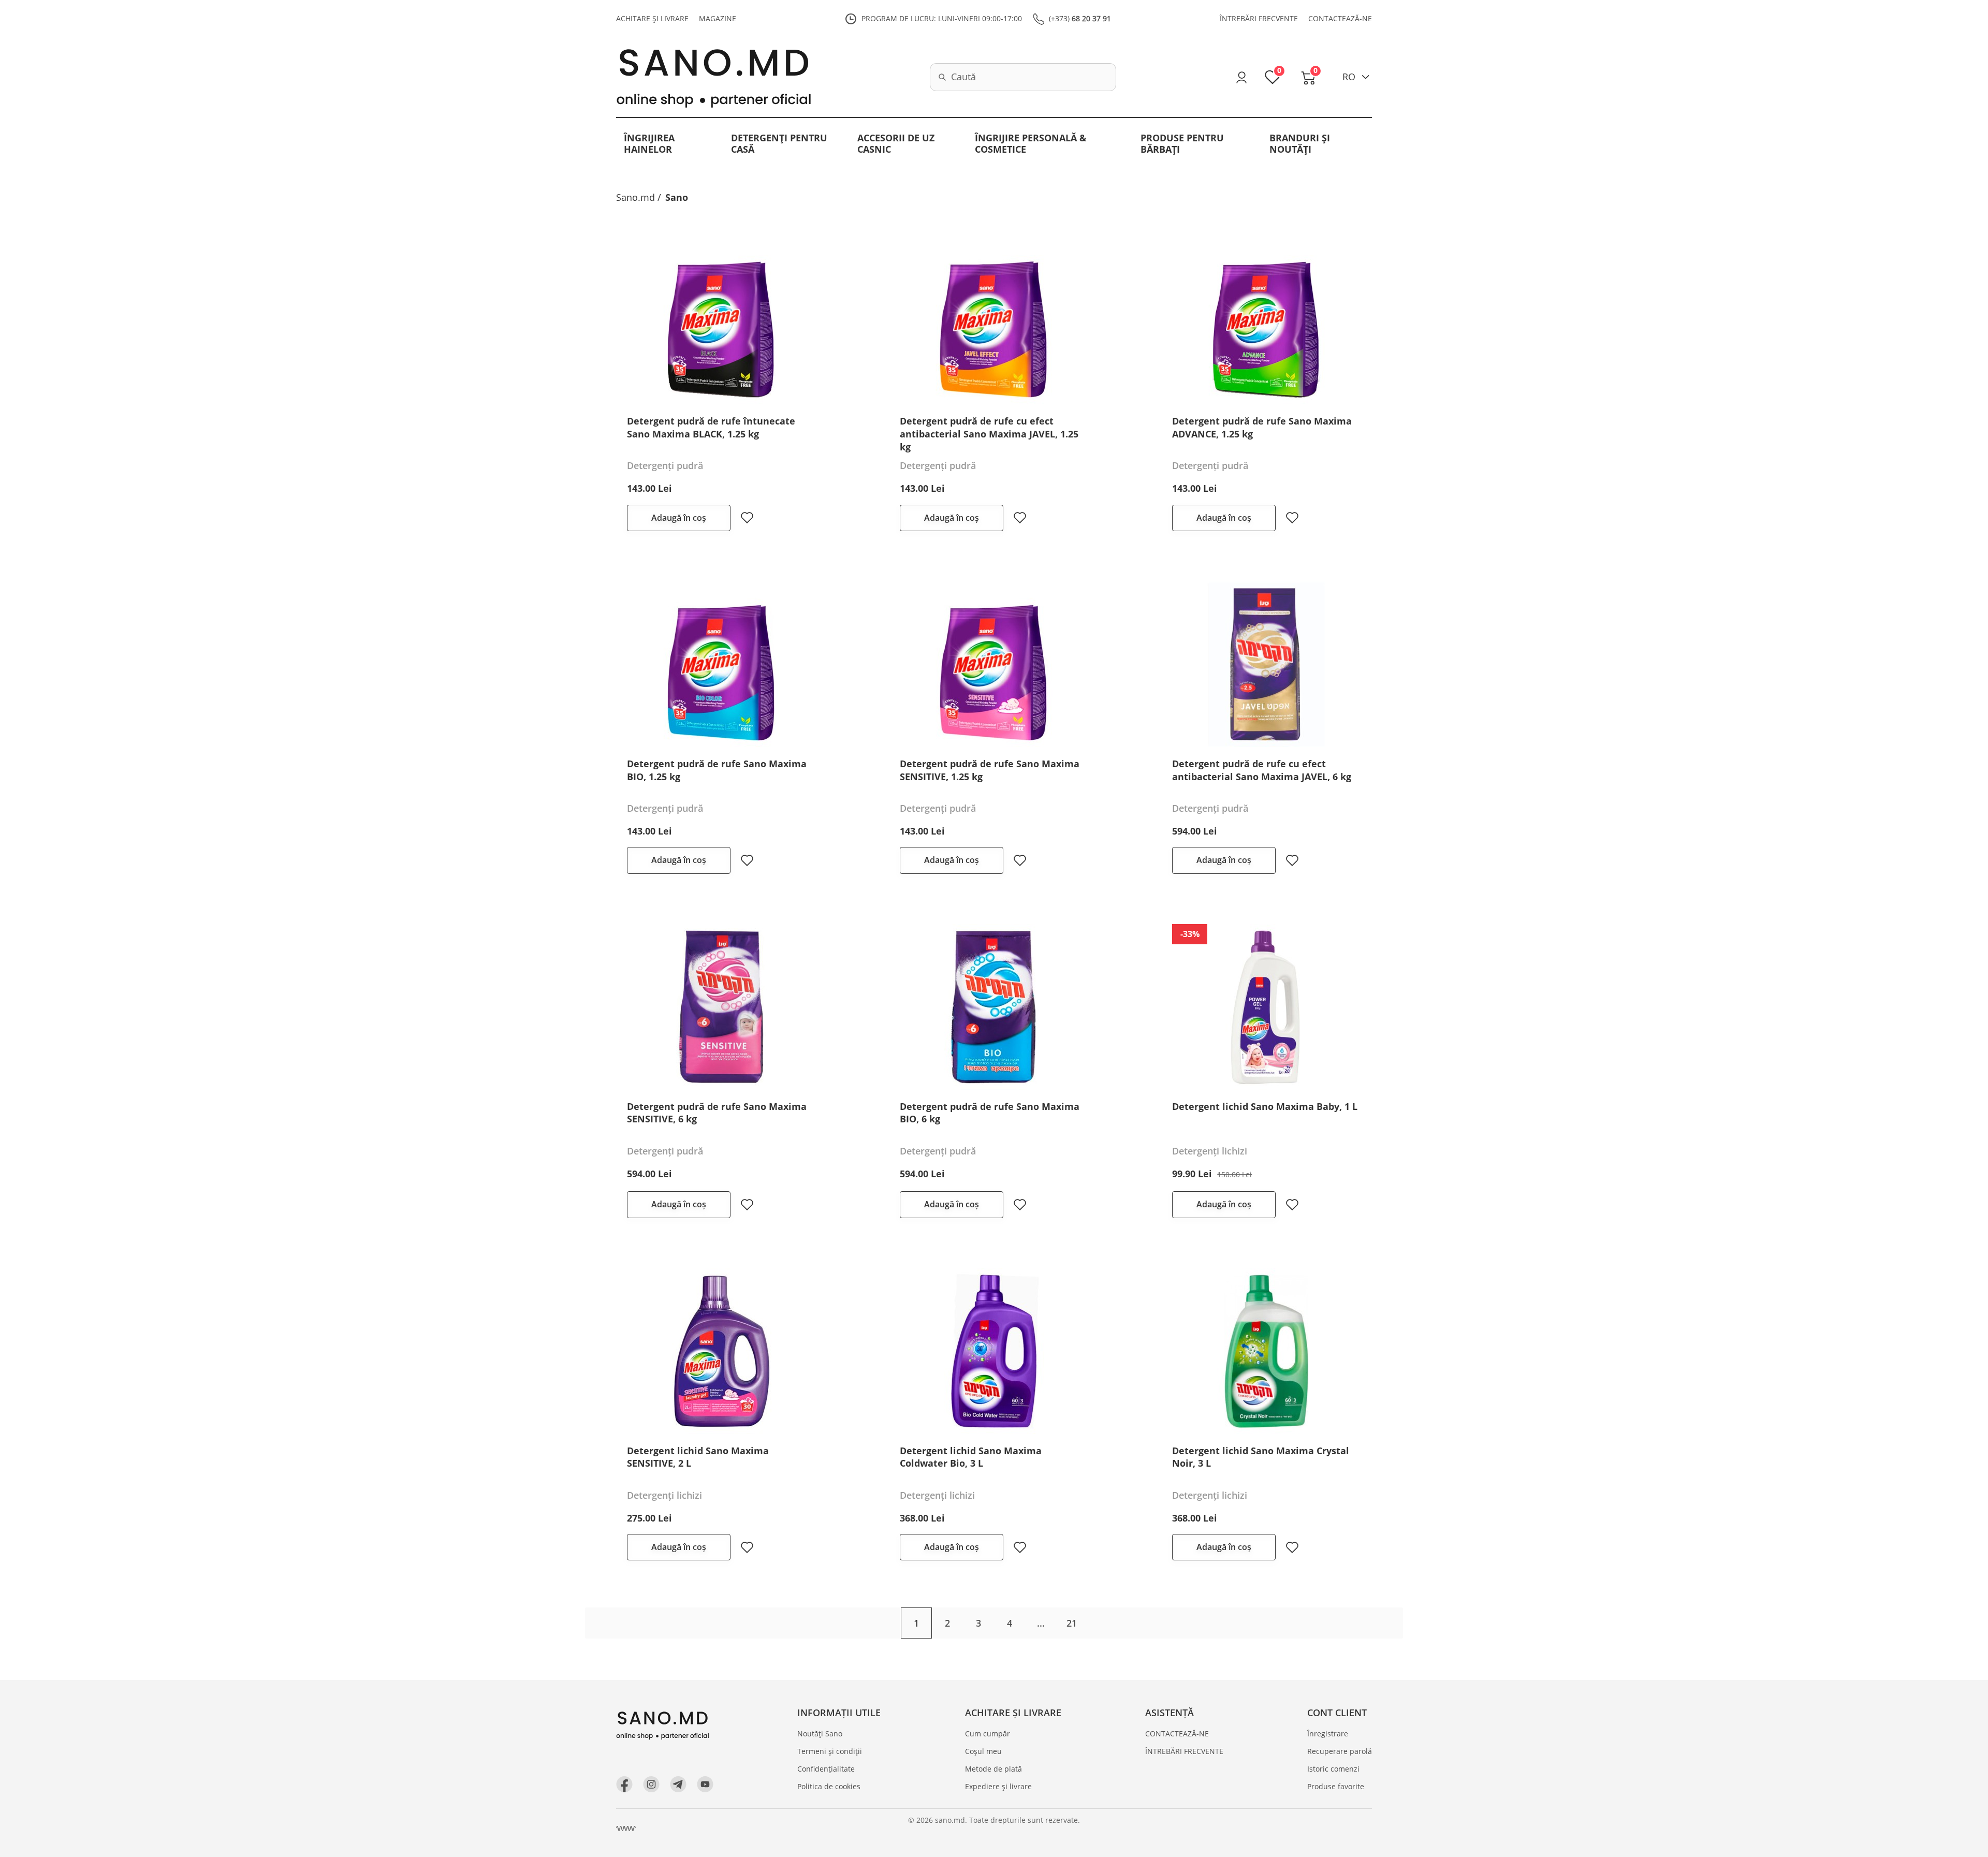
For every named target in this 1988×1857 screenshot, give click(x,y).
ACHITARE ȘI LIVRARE (652, 18)
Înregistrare (1328, 1734)
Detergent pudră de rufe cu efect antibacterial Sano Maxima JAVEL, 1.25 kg (989, 434)
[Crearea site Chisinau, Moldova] (626, 1829)
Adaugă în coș (679, 518)
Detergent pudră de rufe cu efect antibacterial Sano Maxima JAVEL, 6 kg (1262, 770)
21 (1072, 1623)
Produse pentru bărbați (1182, 143)
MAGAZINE (718, 18)
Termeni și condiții (830, 1751)
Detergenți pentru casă (779, 143)
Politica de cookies (829, 1786)
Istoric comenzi (1333, 1769)
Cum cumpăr (988, 1734)
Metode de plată (993, 1769)
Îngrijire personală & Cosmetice (1031, 143)
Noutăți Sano (820, 1734)
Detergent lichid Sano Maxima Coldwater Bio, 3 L (971, 1457)
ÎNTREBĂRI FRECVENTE (1259, 18)
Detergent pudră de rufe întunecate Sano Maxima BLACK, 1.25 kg (711, 427)
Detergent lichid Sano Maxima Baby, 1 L (1265, 1106)
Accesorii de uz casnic (896, 143)
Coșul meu (983, 1751)
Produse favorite (1336, 1786)
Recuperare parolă (1340, 1751)
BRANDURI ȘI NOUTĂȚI (1300, 143)
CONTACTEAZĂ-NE (1340, 18)
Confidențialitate (826, 1769)
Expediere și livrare (998, 1786)
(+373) (1080, 18)
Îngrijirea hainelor (649, 143)
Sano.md (635, 197)
